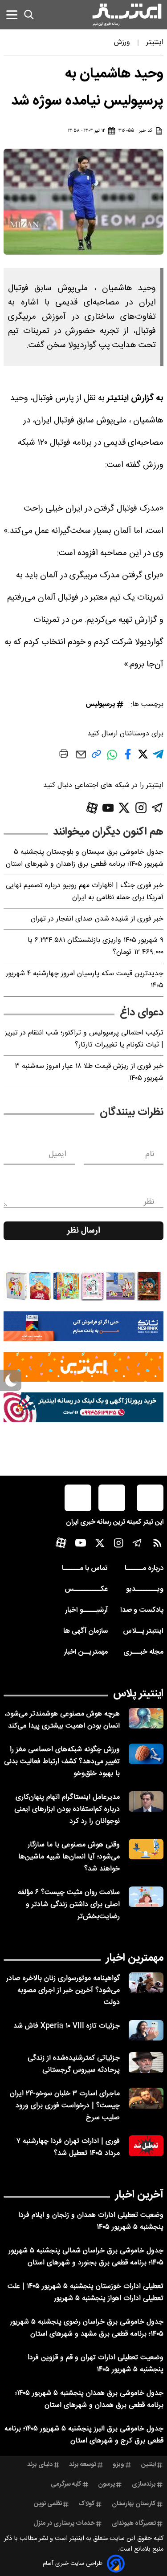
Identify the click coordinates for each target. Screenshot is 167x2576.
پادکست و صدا (142, 1610)
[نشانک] (83, 1326)
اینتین (149, 2465)
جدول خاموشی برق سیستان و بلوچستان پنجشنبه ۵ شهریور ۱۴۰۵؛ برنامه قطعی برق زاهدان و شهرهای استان (85, 858)
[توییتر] (124, 808)
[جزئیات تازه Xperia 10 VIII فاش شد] (146, 2030)
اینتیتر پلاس (138, 1694)
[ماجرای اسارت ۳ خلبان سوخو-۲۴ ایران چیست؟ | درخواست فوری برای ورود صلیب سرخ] (146, 2098)
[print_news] (64, 755)
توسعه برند (83, 2465)
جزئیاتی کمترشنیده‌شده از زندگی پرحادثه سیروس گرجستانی (74, 2064)
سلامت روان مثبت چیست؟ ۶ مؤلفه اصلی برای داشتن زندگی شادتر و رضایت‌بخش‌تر (69, 1905)
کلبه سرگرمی (66, 2484)
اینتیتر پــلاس (143, 1631)
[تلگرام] (157, 808)
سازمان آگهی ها (86, 1631)
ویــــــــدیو (145, 1589)
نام (150, 1154)
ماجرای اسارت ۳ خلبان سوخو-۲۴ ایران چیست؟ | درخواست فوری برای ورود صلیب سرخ (65, 2106)
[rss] (157, 1545)
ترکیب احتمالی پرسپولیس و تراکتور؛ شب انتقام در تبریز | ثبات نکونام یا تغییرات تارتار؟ (84, 1039)
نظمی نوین (48, 2504)
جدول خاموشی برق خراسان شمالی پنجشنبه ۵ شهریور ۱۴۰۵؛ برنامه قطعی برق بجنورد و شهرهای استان (86, 2257)
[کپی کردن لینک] (96, 757)
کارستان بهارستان (134, 2504)
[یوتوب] (108, 808)
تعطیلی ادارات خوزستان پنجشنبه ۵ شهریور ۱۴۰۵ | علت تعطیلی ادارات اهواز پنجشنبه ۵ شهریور (86, 2292)
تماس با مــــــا (85, 1568)
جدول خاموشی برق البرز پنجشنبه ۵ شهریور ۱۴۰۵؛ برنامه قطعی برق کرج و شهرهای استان (84, 2435)
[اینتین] (83, 1367)
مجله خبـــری (143, 1652)
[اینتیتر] (127, 15)
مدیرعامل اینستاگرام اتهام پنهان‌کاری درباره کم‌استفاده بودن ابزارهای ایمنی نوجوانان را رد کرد (67, 1809)
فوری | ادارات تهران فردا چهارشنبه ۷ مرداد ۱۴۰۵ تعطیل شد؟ (68, 2147)
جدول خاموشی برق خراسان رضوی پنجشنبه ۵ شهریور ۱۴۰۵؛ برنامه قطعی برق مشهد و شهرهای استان (87, 2328)
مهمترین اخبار (135, 1958)
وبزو (118, 2465)
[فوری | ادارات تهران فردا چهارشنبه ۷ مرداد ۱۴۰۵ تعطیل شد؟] (146, 2146)
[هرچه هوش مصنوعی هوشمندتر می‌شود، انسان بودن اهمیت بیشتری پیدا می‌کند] (146, 1718)
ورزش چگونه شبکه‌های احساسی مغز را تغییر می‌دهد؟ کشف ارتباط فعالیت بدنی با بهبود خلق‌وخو (62, 1762)
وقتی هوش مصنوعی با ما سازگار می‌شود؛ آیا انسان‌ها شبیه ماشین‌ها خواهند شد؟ (69, 1857)
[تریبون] (83, 1407)
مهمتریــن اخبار (86, 1652)
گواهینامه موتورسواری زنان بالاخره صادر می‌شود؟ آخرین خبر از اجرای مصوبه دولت (63, 1990)
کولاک (87, 2504)
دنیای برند (40, 2465)
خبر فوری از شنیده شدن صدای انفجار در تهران (97, 919)
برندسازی (144, 2484)
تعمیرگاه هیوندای (134, 2523)
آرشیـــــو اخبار (86, 1610)
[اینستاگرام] (141, 808)
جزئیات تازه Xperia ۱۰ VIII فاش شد (67, 2026)
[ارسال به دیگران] (81, 759)
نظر (149, 1202)
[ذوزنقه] (83, 1286)
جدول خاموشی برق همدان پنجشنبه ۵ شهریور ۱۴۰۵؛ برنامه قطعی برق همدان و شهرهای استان (89, 2399)
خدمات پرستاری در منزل (64, 2523)
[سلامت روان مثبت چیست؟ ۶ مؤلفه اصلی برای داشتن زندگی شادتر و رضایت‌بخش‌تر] (146, 1897)
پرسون (106, 2484)
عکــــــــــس (86, 1589)
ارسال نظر (84, 1231)
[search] (29, 15)
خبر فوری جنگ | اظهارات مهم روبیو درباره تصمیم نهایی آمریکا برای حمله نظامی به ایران (85, 892)
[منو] (12, 14)
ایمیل (57, 1154)
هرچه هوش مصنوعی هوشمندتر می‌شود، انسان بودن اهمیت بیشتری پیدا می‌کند (62, 1720)
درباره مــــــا (144, 1568)
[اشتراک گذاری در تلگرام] (158, 758)
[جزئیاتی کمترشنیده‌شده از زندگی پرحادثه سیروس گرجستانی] (146, 2063)
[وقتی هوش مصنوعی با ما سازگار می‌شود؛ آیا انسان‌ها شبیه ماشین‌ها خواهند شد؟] (146, 1849)
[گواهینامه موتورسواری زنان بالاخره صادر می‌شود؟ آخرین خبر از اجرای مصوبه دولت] (146, 1983)
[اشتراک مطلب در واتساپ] (112, 759)
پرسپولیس (100, 704)
